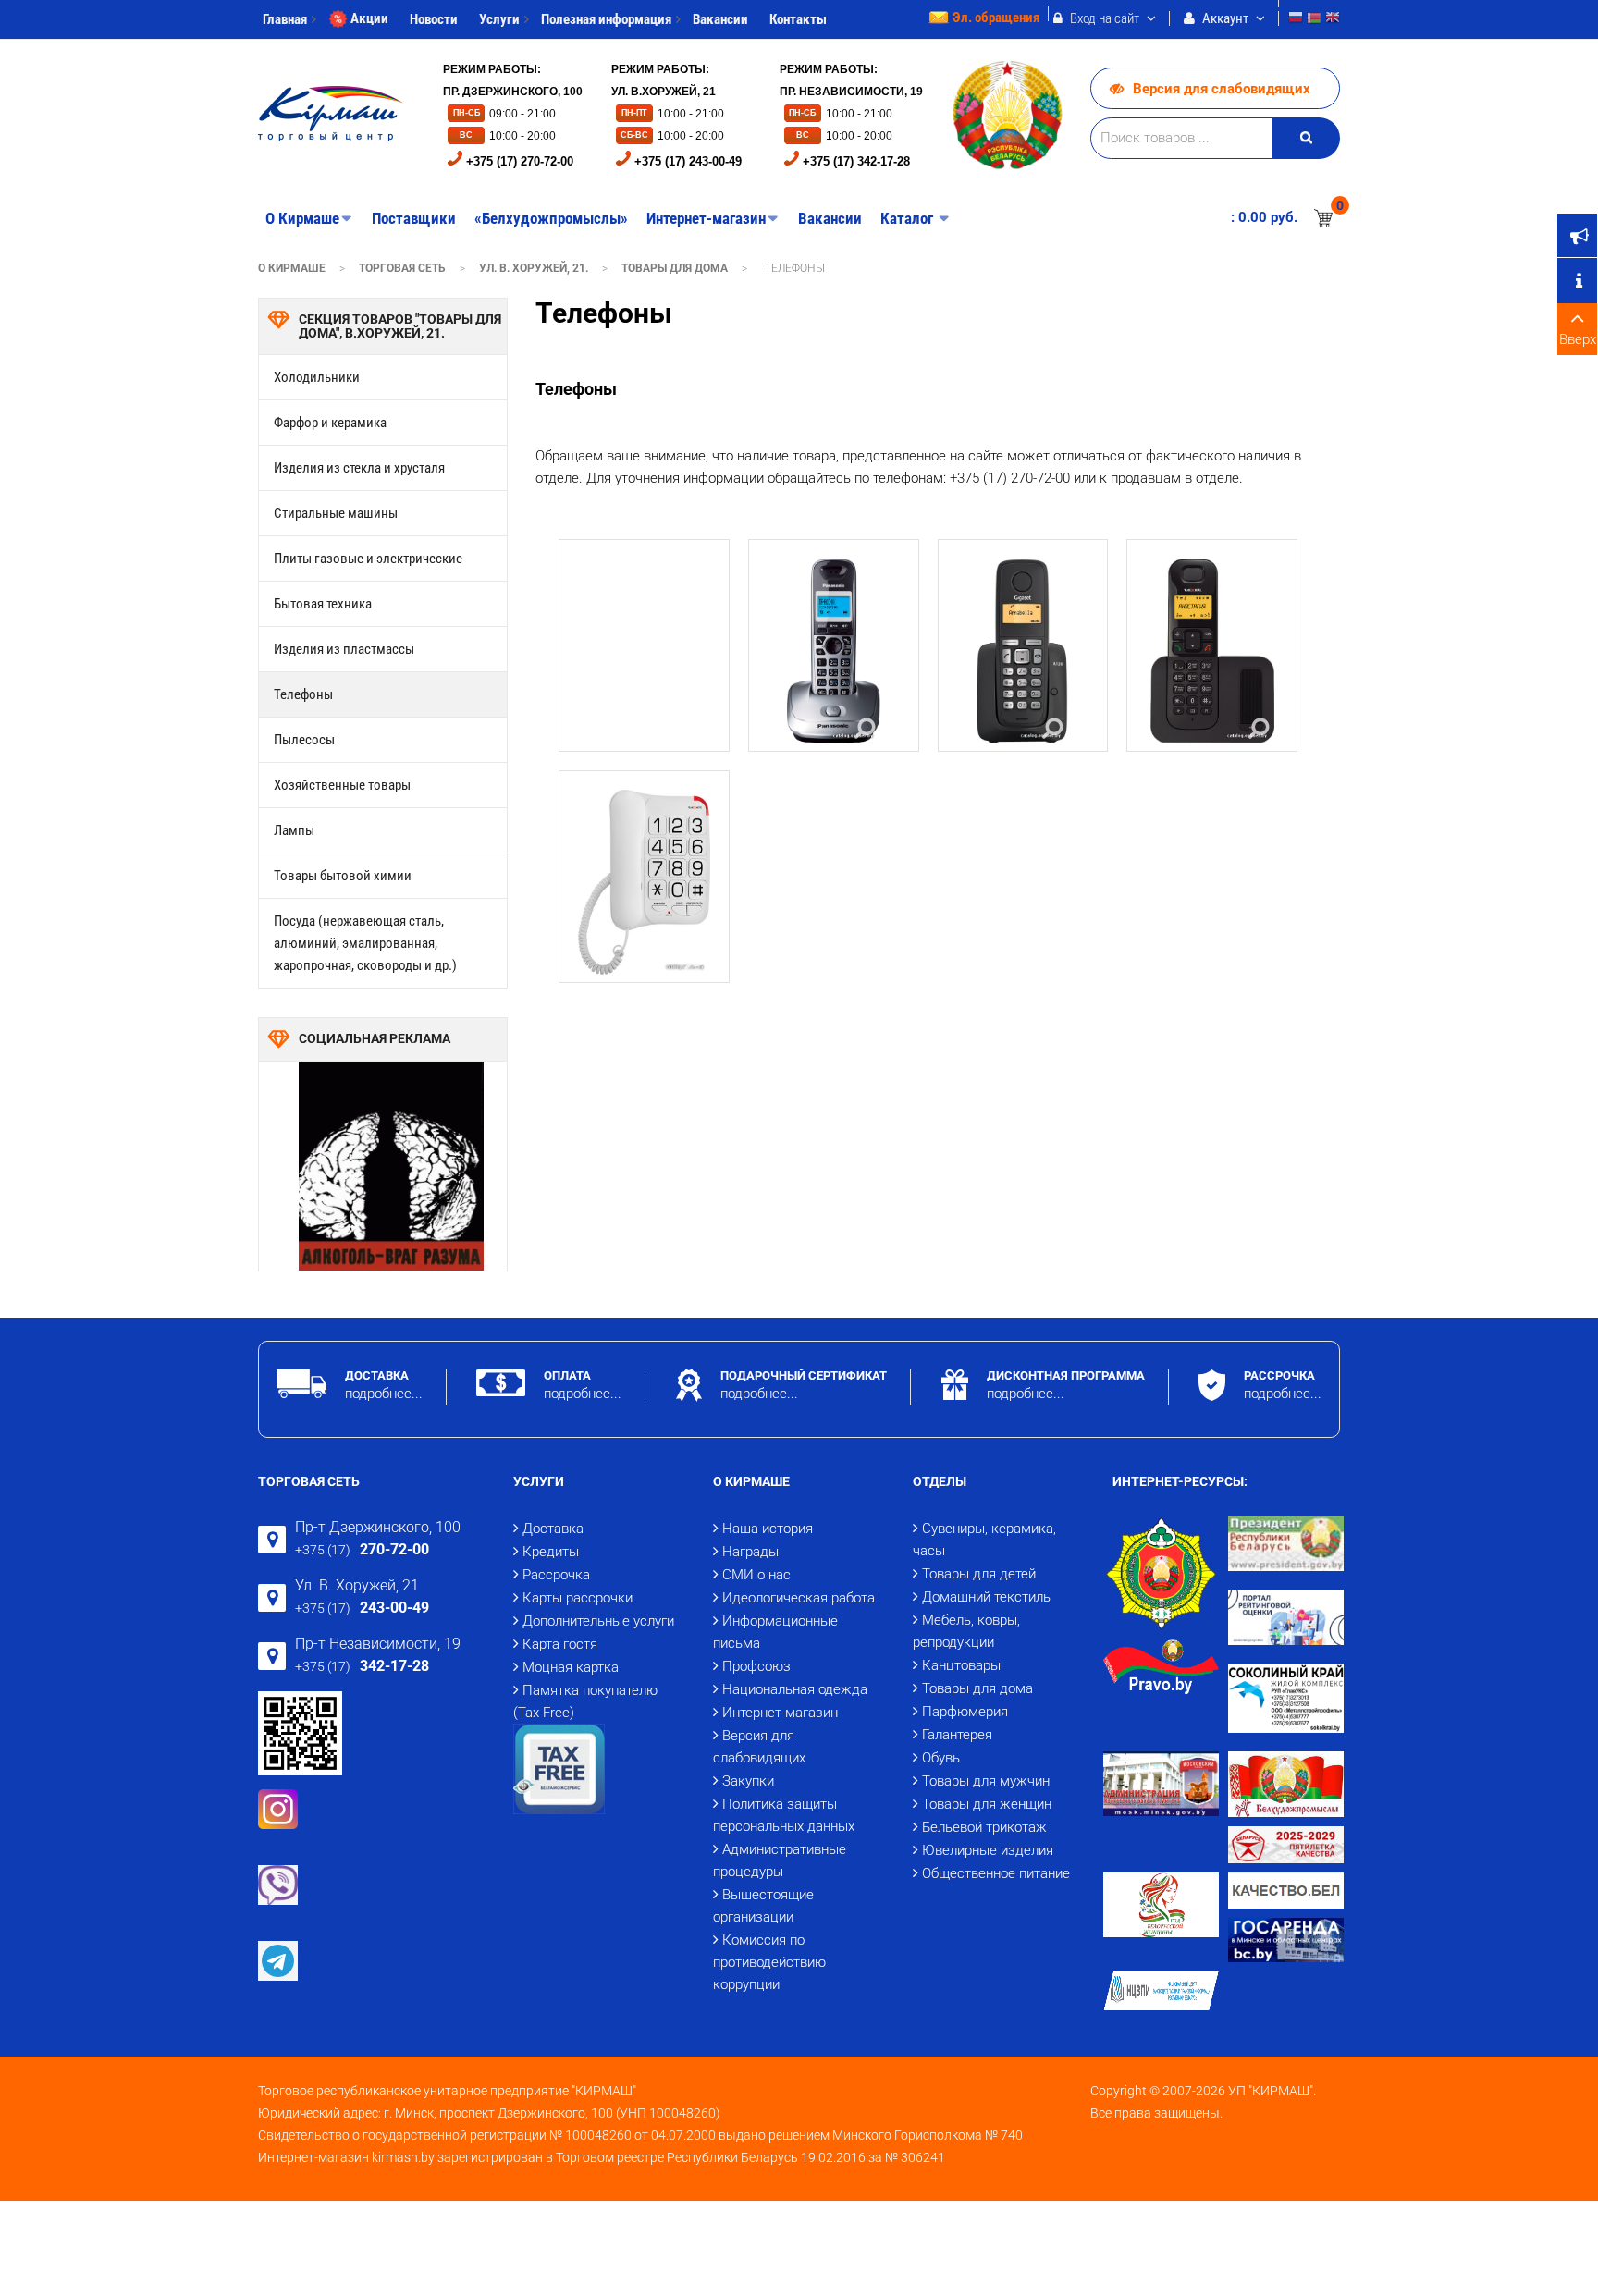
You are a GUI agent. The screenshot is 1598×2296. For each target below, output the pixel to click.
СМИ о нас (756, 1575)
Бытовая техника (323, 604)
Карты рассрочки (578, 1598)
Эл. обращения (996, 18)
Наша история (768, 1529)
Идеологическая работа (799, 1598)
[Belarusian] (1314, 20)
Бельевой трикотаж (984, 1827)
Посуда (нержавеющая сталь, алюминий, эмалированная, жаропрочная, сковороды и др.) (365, 943)
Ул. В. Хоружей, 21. (534, 268)
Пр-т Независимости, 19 (378, 1644)
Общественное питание (996, 1873)
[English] (1333, 20)
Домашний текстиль (986, 1597)
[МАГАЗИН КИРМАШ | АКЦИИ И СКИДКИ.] (331, 114)
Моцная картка (571, 1667)
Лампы (294, 830)
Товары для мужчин (986, 1781)
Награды (750, 1552)
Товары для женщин (987, 1804)
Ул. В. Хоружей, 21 (357, 1585)
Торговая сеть (402, 268)
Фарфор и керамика (330, 423)
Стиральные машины (336, 513)
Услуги (499, 19)
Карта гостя (560, 1644)
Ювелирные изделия (988, 1850)
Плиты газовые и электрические (368, 559)
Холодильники (317, 377)
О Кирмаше (292, 268)
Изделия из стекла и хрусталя (359, 468)
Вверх (1578, 339)
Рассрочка (556, 1575)
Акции (369, 18)
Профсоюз (756, 1666)
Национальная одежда (795, 1689)
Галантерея (957, 1735)
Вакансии (720, 19)
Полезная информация (606, 19)
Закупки (748, 1781)
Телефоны (303, 694)
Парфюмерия (965, 1712)
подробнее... (384, 1394)
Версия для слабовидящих (1222, 89)
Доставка (553, 1529)
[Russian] (1296, 20)
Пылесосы (304, 740)
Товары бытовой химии (343, 876)
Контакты (798, 19)
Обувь (941, 1758)
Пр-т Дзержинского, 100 (378, 1527)
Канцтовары (961, 1665)
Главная (285, 19)
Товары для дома (675, 268)
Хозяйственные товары (342, 785)
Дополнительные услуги (598, 1621)
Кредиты (551, 1552)
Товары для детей (979, 1574)
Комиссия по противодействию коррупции (769, 1962)
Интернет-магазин (780, 1713)
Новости (434, 19)
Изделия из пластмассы (344, 649)
